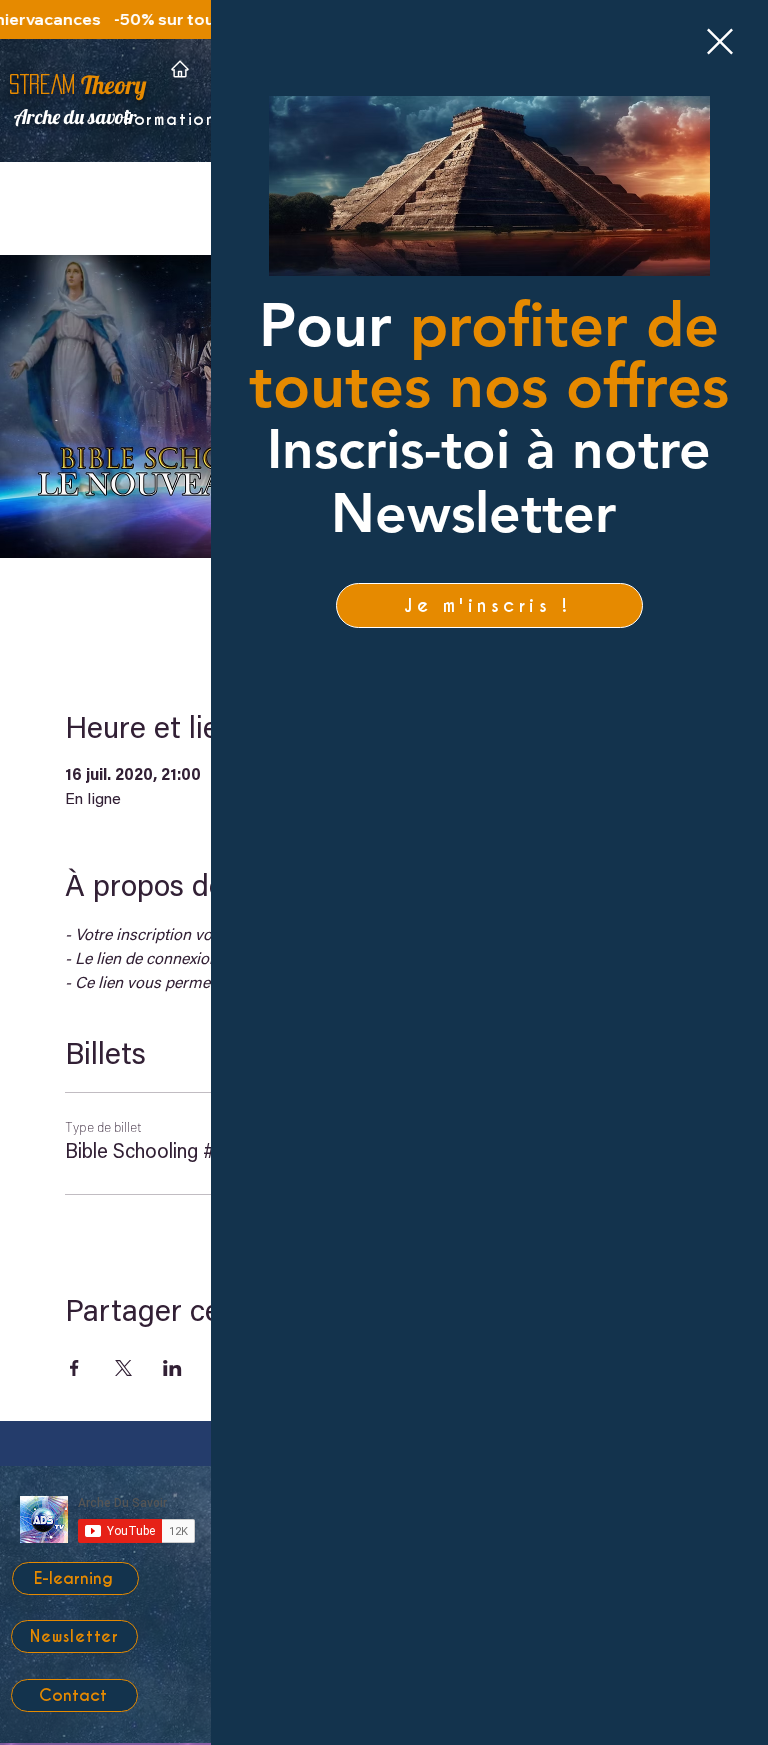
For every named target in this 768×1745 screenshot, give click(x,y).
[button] (720, 41)
